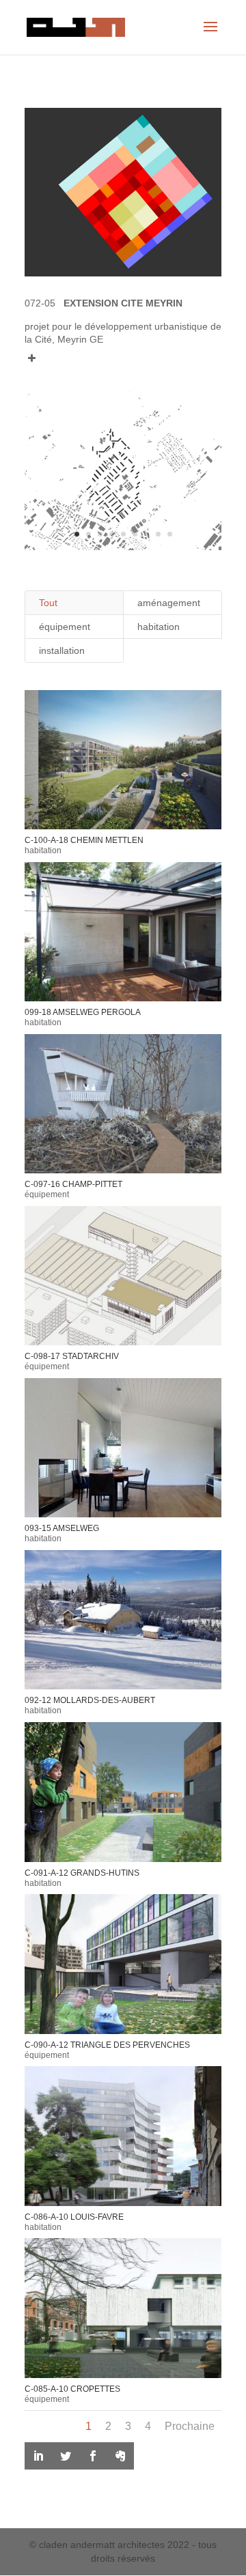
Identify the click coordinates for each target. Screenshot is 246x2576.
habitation (159, 627)
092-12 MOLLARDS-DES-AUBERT (90, 1700)
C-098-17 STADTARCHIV (72, 1356)
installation (62, 650)
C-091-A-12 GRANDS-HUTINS (82, 1873)
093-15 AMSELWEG (62, 1528)
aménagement (169, 603)
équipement (65, 627)
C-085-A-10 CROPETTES (72, 2389)
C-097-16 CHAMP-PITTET (73, 1184)
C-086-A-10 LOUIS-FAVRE (74, 2217)
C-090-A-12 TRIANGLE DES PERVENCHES (107, 2045)
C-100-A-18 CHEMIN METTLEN (84, 840)
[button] (123, 354)
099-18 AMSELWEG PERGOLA (83, 1012)
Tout (48, 603)
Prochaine (190, 2426)
